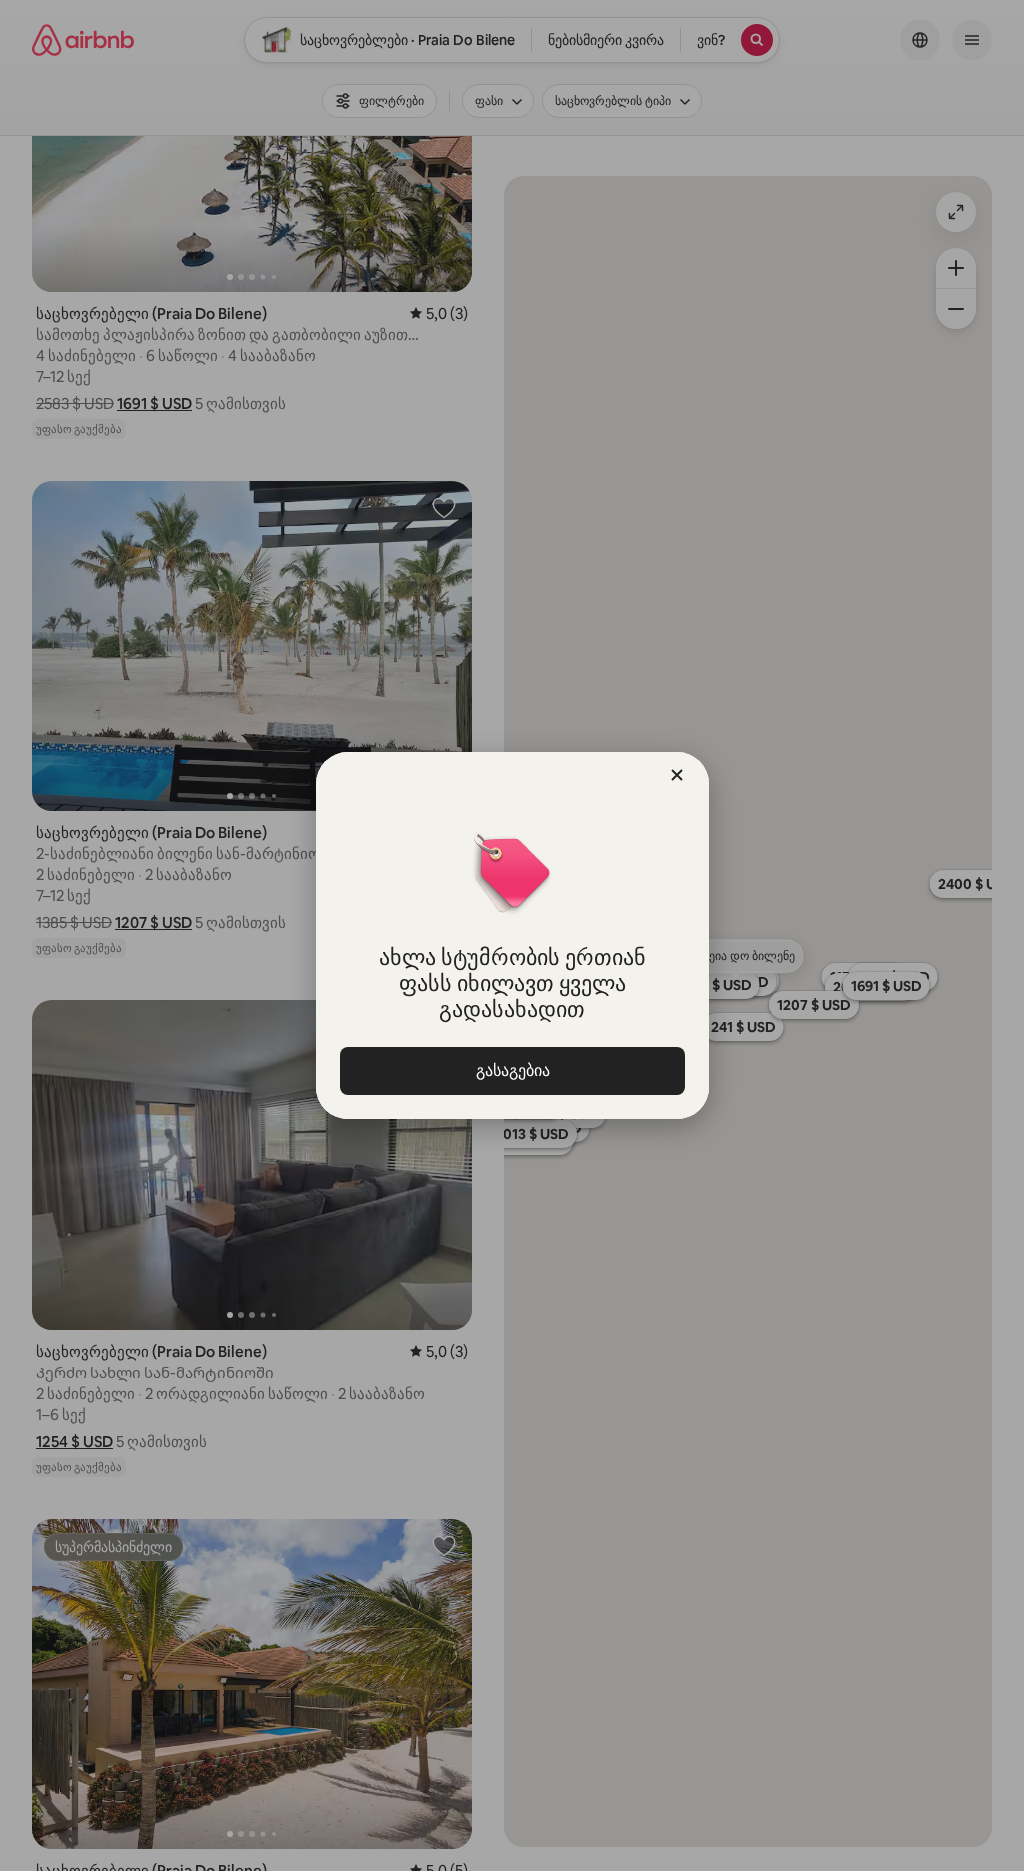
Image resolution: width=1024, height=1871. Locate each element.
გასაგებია (512, 1070)
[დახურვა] (677, 775)
